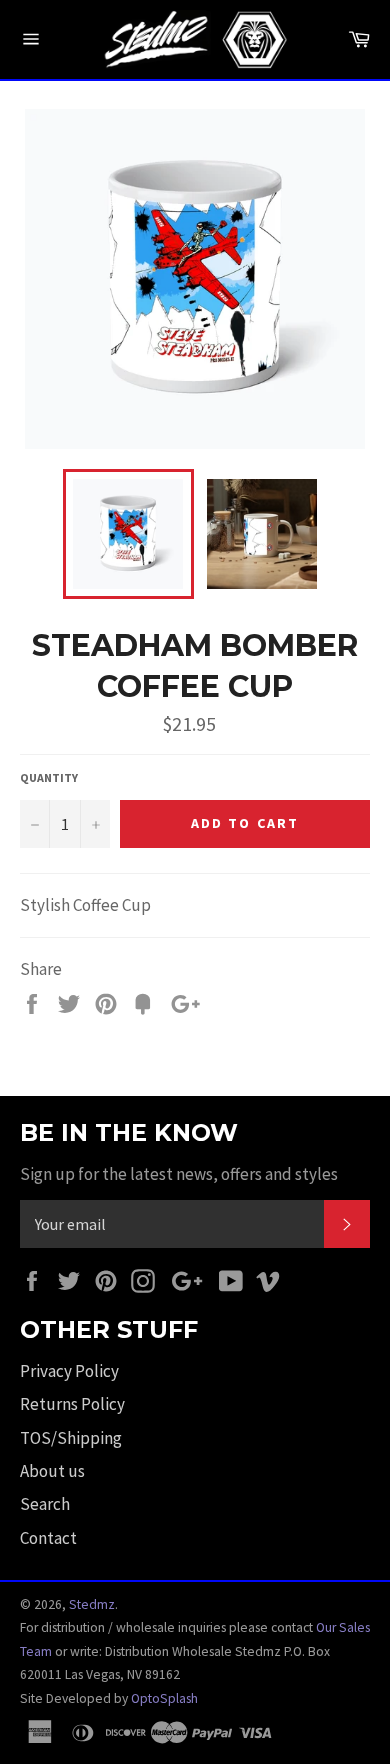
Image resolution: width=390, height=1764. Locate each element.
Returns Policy (72, 1404)
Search (45, 1504)
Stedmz (92, 1604)
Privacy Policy (69, 1371)
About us (52, 1471)
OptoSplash (164, 1698)
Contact (48, 1538)
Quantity (49, 777)
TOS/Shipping (71, 1438)
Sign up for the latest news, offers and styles (179, 1174)
